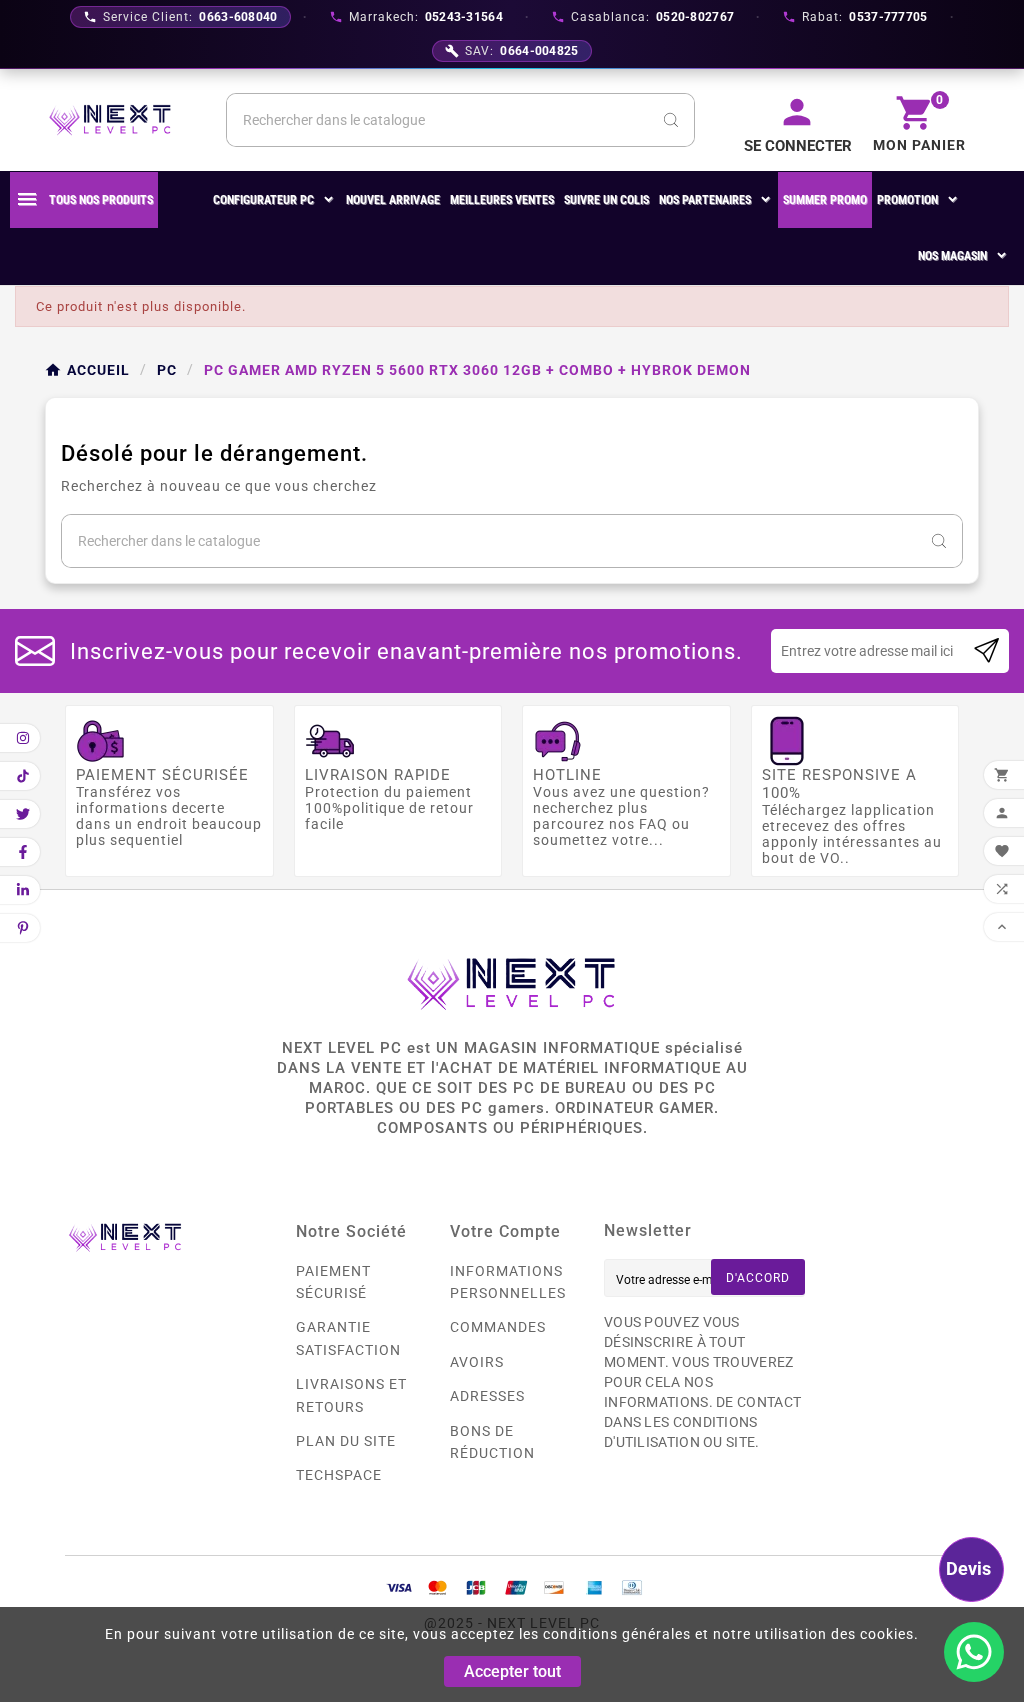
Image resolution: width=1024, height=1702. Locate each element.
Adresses (487, 1396)
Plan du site (346, 1441)
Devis (968, 1568)
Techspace (339, 1475)
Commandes (498, 1327)
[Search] (671, 120)
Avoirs (477, 1362)
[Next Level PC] (110, 120)
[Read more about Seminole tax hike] (986, 651)
